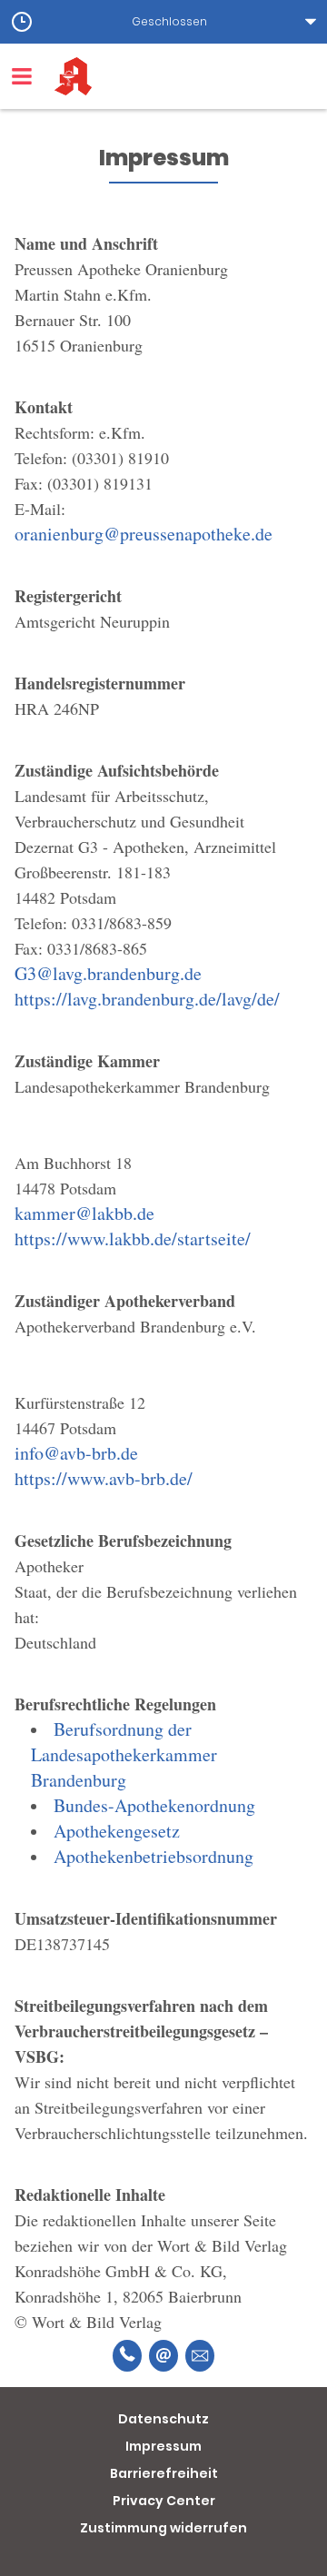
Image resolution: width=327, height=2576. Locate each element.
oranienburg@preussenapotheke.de (144, 534)
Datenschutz (163, 2419)
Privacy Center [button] (164, 2501)
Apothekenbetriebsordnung (154, 1856)
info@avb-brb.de (76, 1453)
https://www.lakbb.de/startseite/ (133, 1238)
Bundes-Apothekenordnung (154, 1805)
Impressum (163, 2446)
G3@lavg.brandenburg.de (108, 973)
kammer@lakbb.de (84, 1213)
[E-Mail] (163, 2356)
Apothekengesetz (117, 1831)
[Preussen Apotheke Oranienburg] (191, 77)
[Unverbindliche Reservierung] (200, 2356)
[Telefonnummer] (127, 2356)
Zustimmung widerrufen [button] (163, 2528)
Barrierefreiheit (164, 2473)
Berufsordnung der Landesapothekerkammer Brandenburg (124, 1754)
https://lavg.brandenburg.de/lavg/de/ (147, 999)
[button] (163, 22)
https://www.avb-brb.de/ (104, 1478)
